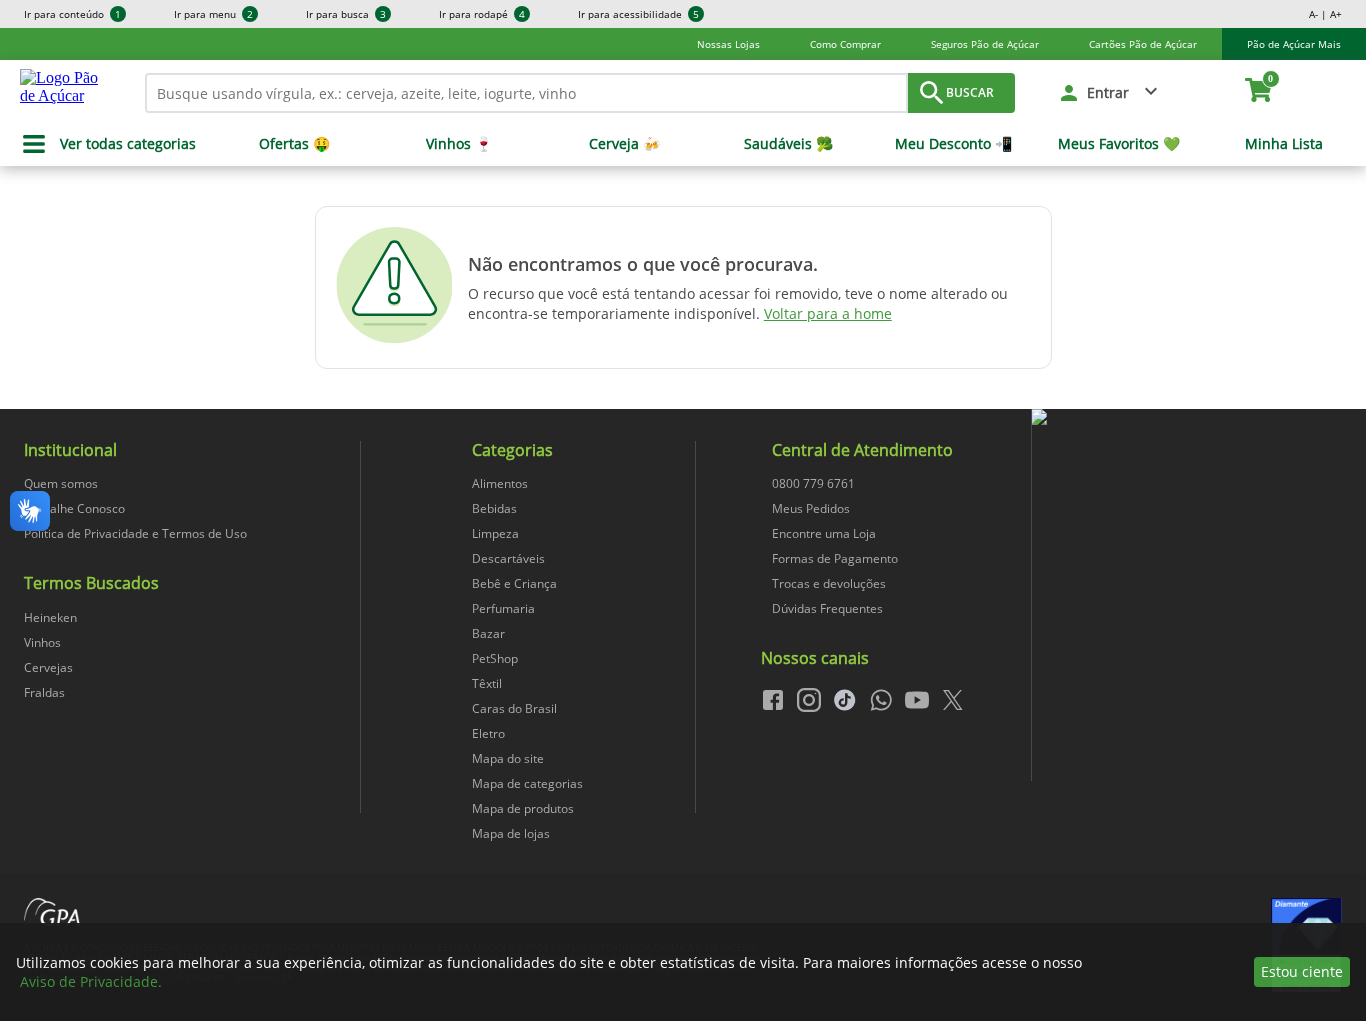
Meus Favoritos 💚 (1119, 144)
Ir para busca (346, 14)
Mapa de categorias (527, 783)
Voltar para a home (828, 313)
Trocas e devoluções (829, 583)
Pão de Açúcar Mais (1294, 44)
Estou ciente (1302, 971)
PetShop (495, 658)
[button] (1109, 93)
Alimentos (500, 483)
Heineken (50, 617)
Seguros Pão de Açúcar (985, 44)
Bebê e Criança (514, 583)
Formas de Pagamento (835, 558)
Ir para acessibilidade (638, 14)
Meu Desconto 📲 (953, 144)
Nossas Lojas (728, 44)
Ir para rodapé (482, 14)
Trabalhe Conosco (74, 508)
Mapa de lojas (511, 833)
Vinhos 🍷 (459, 144)
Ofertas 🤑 (294, 144)
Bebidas (494, 508)
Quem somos (61, 483)
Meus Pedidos (811, 508)
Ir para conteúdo (72, 14)
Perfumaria (503, 608)
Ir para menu (213, 14)
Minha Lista (1284, 144)
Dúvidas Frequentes (827, 608)
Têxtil (487, 683)
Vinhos (42, 642)
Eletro (488, 733)
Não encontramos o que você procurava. (643, 264)
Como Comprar (845, 44)
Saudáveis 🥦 (788, 144)
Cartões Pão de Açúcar (1143, 44)
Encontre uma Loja (824, 533)
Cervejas (48, 667)
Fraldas (44, 692)
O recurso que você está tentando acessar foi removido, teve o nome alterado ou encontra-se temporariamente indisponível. (738, 303)
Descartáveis (508, 558)
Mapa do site (508, 758)
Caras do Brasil (514, 708)
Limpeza (495, 533)
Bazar (488, 633)
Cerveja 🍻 (624, 144)
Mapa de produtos (523, 808)
